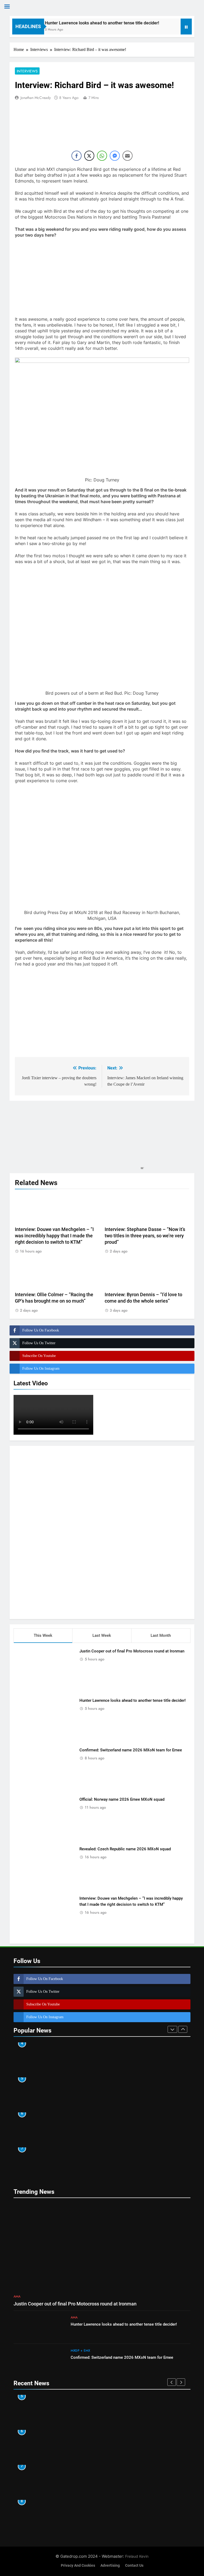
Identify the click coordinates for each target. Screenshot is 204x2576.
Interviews (27, 71)
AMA (17, 2296)
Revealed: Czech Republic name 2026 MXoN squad (125, 1849)
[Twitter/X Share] (89, 156)
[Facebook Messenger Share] (115, 156)
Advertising (110, 2566)
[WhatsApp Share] (102, 156)
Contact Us (134, 2566)
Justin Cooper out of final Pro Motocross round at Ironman (132, 1651)
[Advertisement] (102, 1531)
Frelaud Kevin (137, 2556)
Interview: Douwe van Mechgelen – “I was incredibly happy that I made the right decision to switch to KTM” (54, 1236)
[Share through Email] (127, 156)
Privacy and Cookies (78, 2566)
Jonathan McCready (36, 98)
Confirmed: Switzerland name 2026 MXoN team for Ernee (131, 1750)
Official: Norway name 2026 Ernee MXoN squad (122, 1799)
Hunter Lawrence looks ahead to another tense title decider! (86, 23)
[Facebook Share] (76, 156)
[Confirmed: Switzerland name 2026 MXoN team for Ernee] (161, 30)
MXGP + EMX (80, 2351)
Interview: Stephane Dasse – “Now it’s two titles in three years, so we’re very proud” (145, 1236)
